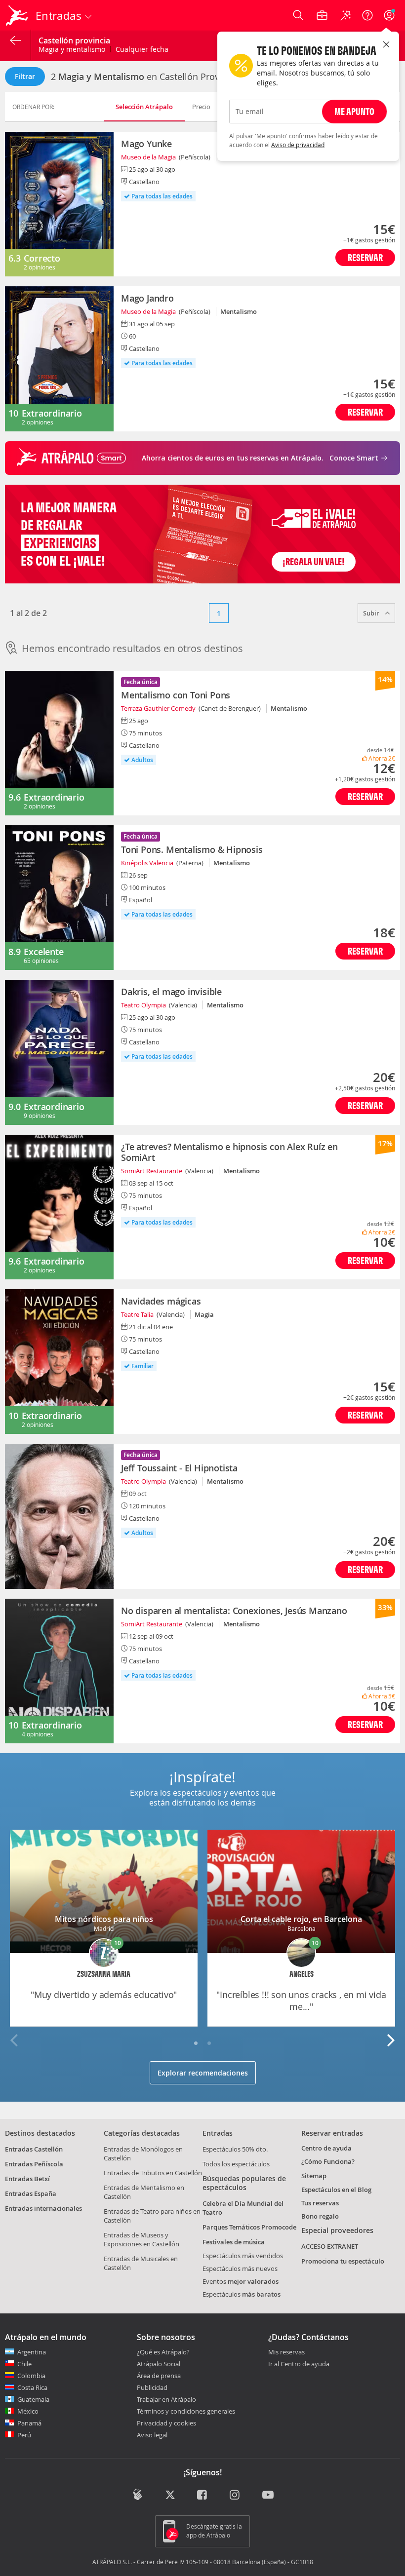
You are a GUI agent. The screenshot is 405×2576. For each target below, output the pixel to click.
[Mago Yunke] (59, 204)
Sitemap (314, 2176)
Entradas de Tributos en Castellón (153, 2173)
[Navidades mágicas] (59, 1362)
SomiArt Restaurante (152, 1171)
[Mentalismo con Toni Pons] (59, 743)
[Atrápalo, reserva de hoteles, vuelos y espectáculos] (18, 15)
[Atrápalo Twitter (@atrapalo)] (170, 2496)
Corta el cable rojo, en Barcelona (301, 1919)
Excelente (43, 952)
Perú (24, 2435)
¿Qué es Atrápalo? (163, 2352)
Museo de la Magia (148, 157)
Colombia (31, 2376)
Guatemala (33, 2399)
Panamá (29, 2423)
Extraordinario (52, 413)
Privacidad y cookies (166, 2423)
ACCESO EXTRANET (330, 2246)
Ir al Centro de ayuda (299, 2364)
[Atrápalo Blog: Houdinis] (138, 2495)
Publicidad (152, 2387)
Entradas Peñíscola (34, 2164)
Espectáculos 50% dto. (235, 2149)
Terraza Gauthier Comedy (158, 708)
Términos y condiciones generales (186, 2411)
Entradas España (31, 2193)
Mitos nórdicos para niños (104, 1919)
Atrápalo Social (159, 2364)
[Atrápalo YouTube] (268, 2496)
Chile (24, 2364)
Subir (372, 613)
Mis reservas (286, 2352)
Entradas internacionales (43, 2208)
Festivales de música (234, 2242)
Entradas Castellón (34, 2149)
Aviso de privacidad (298, 145)
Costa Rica (32, 2387)
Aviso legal (152, 2435)
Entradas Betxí (27, 2179)
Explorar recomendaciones (203, 2073)
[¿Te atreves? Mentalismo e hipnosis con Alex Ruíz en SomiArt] (59, 1207)
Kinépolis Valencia (147, 863)
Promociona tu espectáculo (343, 2261)
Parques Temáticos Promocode (249, 2227)
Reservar (365, 257)
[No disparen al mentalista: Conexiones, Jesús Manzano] (59, 1671)
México (28, 2411)
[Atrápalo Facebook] (203, 2496)
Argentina (32, 2352)
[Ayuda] (367, 15)
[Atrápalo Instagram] (235, 2496)
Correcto (42, 258)
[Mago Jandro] (59, 359)
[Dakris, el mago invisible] (59, 1052)
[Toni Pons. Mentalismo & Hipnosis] (59, 898)
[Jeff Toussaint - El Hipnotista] (59, 1516)
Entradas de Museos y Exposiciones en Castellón (142, 2239)
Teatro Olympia (143, 1005)
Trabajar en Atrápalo (166, 2399)
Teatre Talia (137, 1314)
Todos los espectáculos (236, 2164)
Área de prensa (159, 2376)
